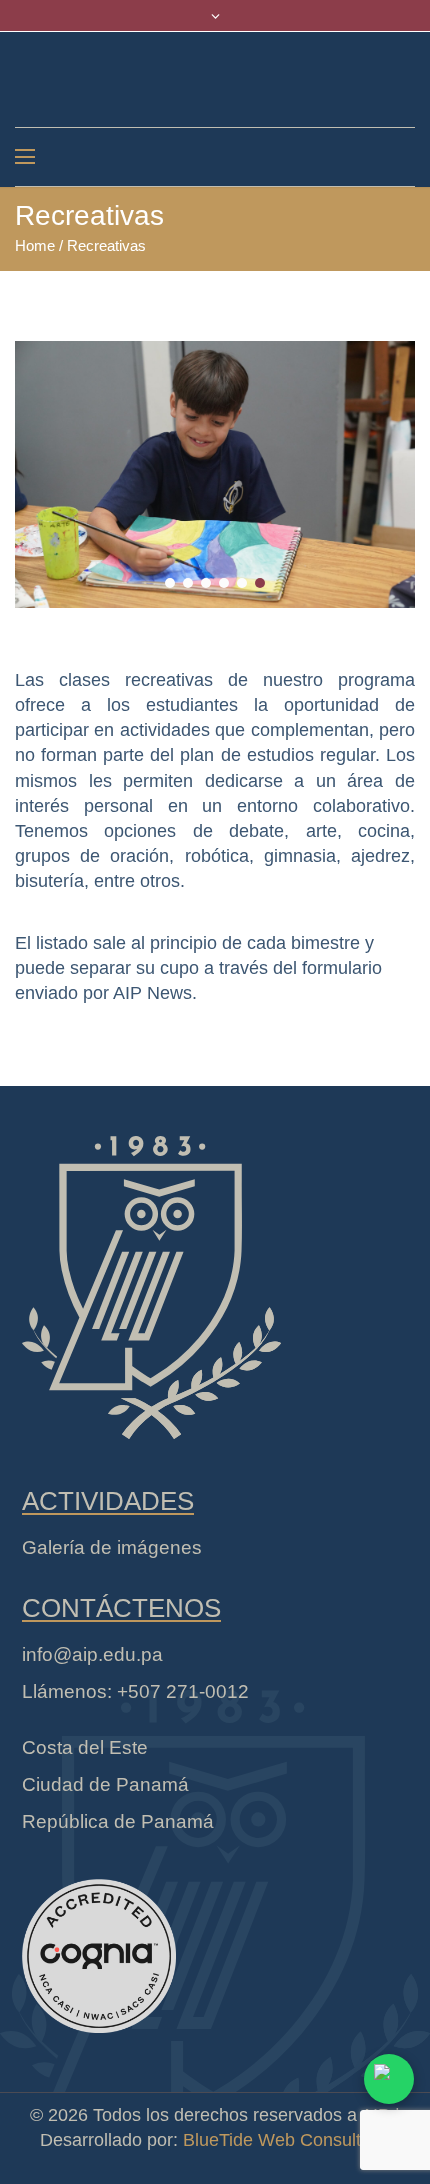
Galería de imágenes (112, 1547)
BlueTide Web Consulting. (286, 2140)
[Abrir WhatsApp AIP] (389, 2079)
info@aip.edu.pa (92, 1654)
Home (35, 245)
